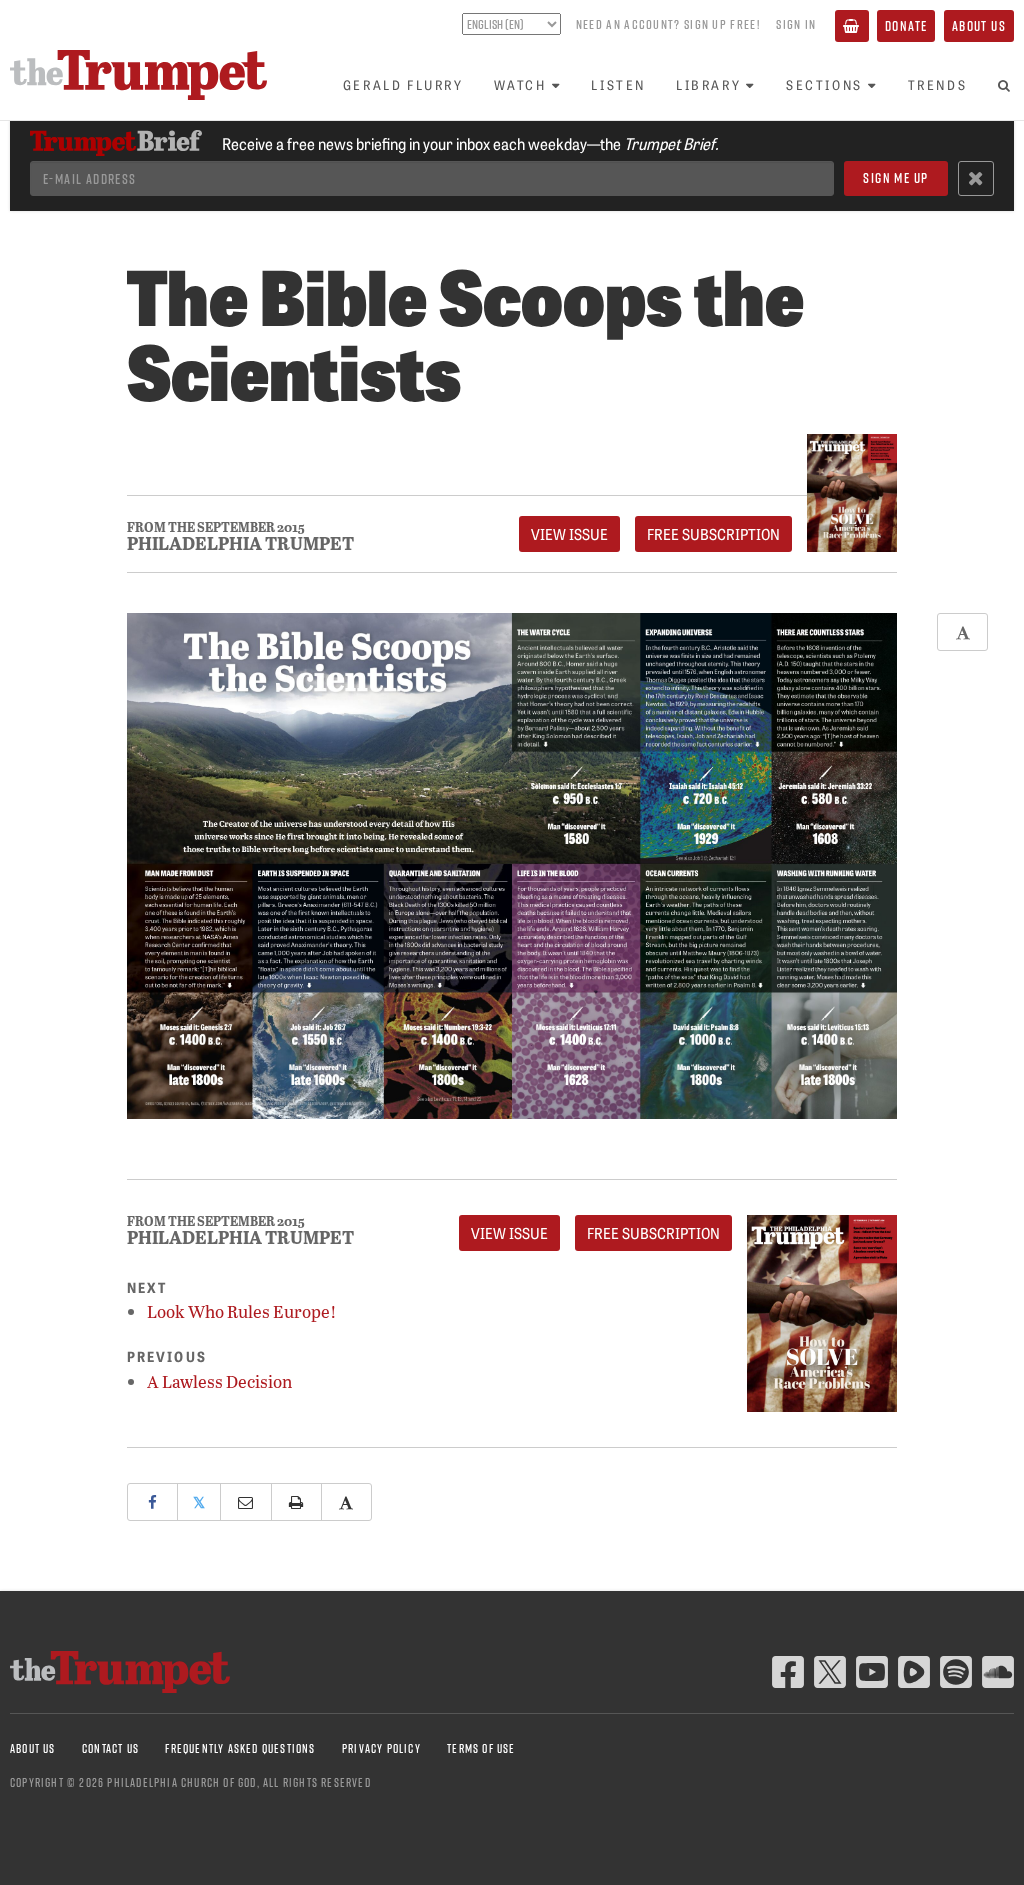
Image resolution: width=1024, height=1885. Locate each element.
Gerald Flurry (403, 84)
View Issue (569, 534)
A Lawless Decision (219, 1381)
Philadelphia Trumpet (240, 543)
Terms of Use (481, 1748)
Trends (938, 84)
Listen (618, 84)
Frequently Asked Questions (240, 1748)
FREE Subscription (713, 534)
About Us (979, 25)
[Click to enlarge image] (512, 865)
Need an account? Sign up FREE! (668, 24)
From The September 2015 (216, 527)
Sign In (796, 24)
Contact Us (110, 1748)
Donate (906, 25)
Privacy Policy (381, 1748)
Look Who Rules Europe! (242, 1311)
